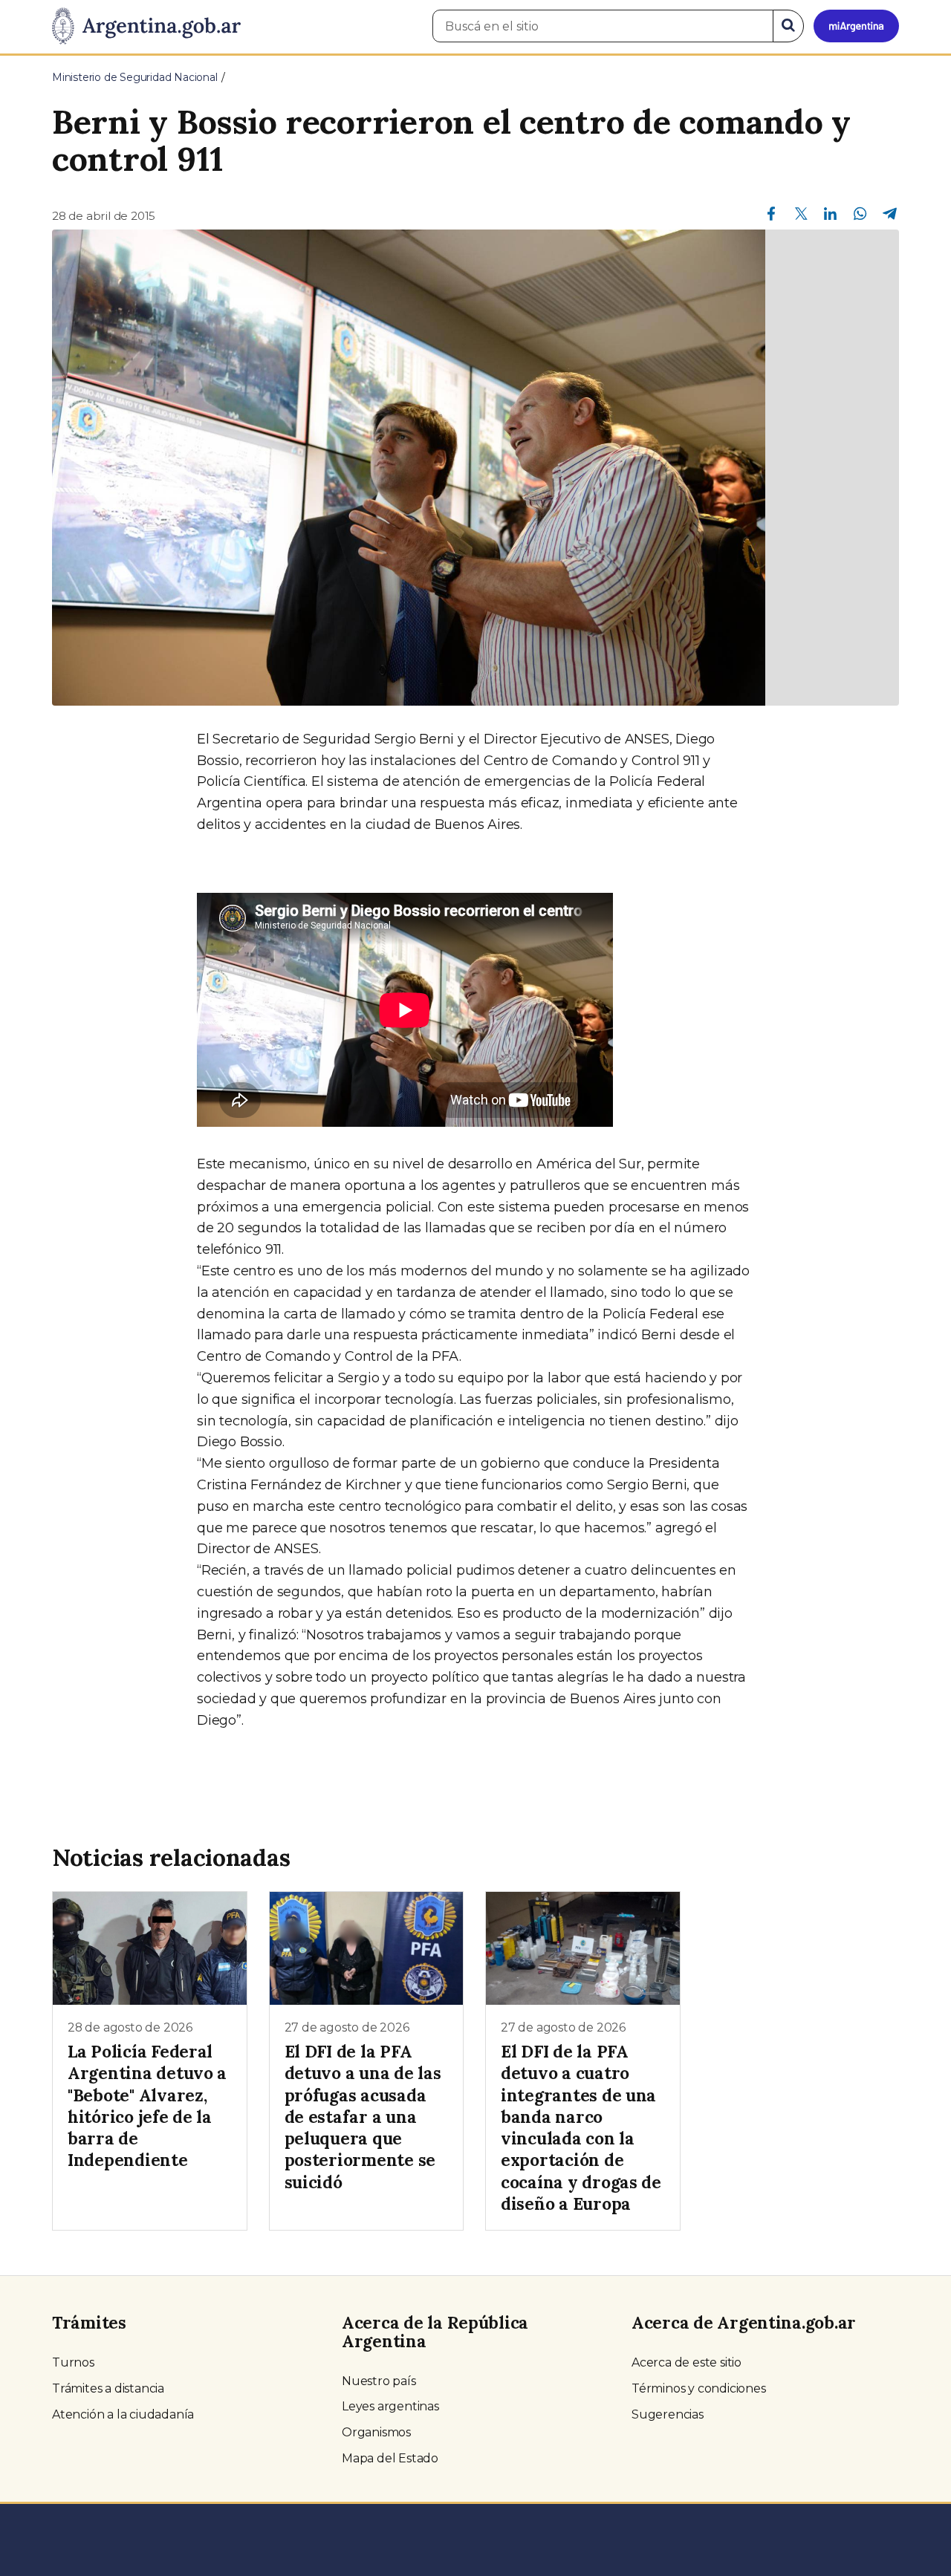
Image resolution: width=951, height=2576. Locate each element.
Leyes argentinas (390, 2406)
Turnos (73, 2362)
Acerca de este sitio (687, 2362)
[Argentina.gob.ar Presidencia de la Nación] (146, 27)
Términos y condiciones (699, 2388)
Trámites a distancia (108, 2388)
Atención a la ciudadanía (123, 2414)
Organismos (376, 2432)
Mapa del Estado (390, 2458)
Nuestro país (379, 2381)
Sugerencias (668, 2414)
